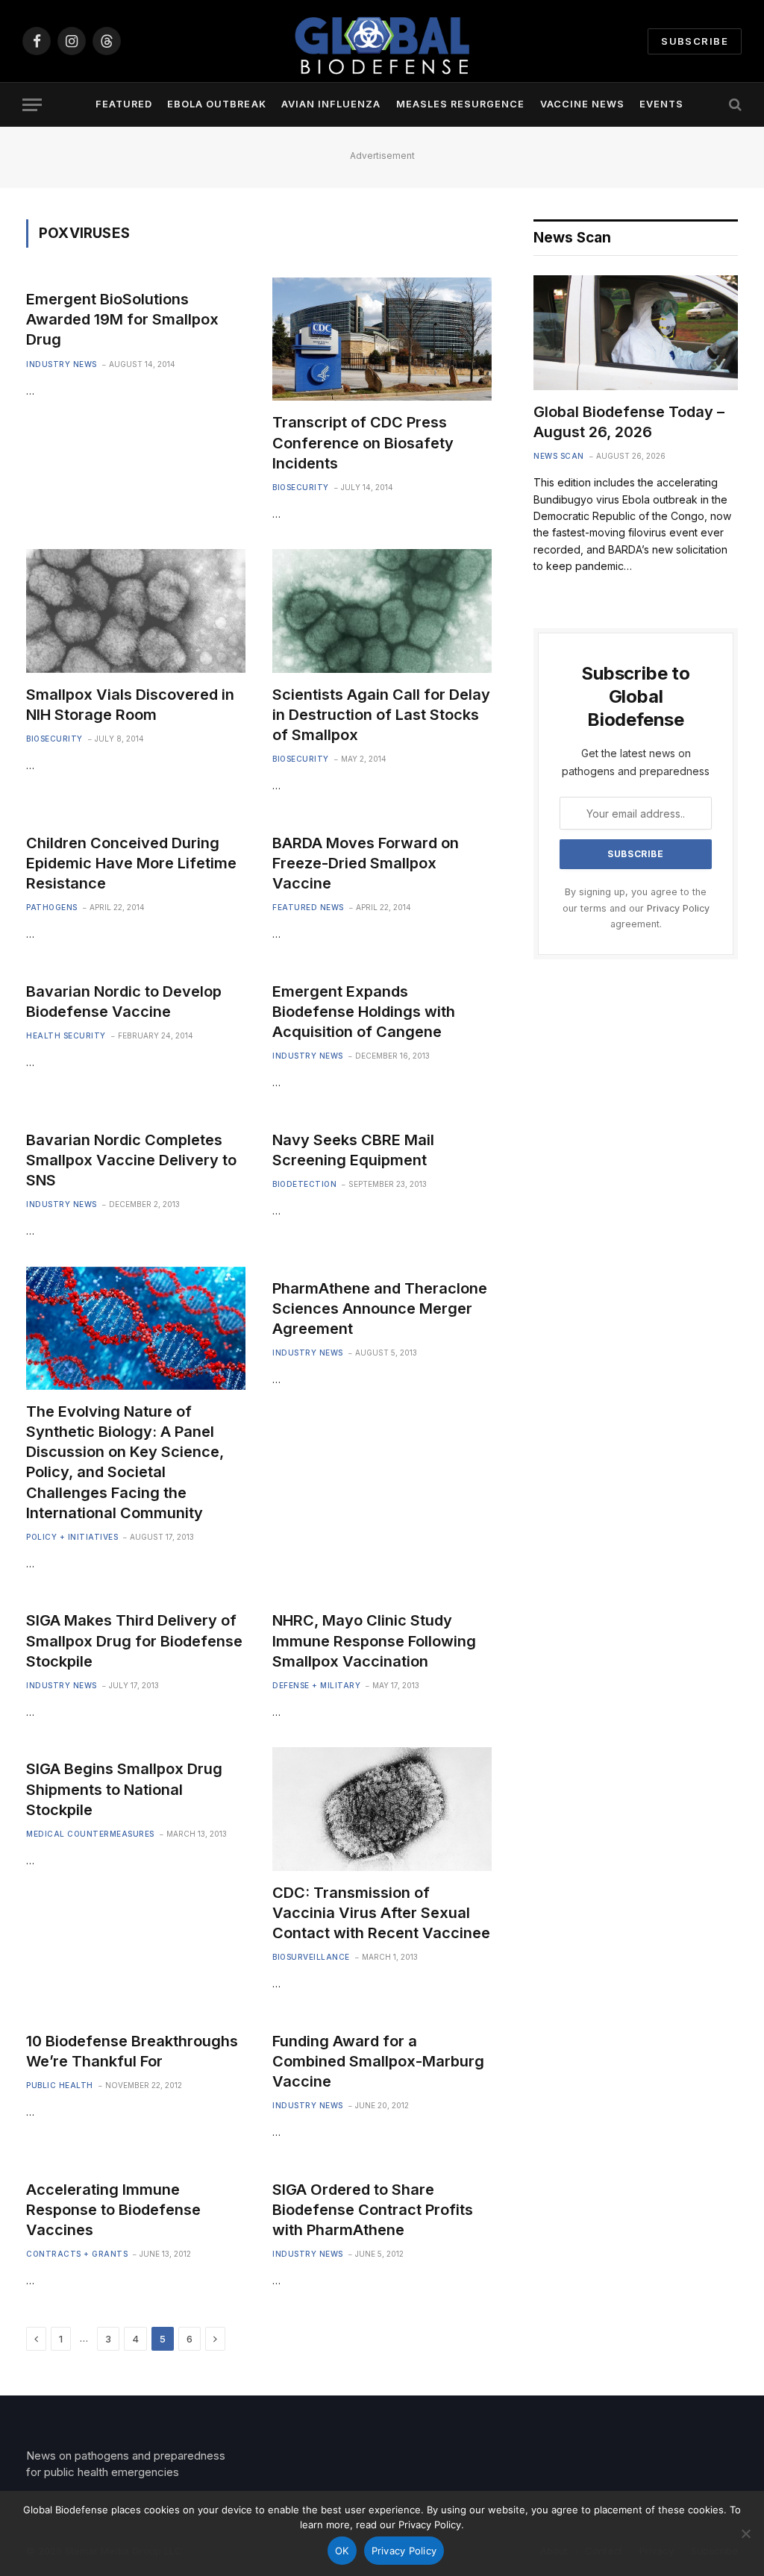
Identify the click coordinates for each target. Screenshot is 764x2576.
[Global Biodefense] (382, 41)
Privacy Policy (678, 908)
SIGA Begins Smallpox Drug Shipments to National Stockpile (124, 1789)
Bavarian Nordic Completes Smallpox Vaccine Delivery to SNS (131, 1160)
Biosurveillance (311, 1957)
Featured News (308, 907)
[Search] (734, 105)
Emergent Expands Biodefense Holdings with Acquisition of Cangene (364, 1012)
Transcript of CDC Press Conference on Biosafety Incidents (363, 442)
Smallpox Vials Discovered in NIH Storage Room (130, 705)
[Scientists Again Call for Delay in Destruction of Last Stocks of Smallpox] (382, 611)
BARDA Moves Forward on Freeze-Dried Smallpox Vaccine (366, 863)
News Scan (559, 456)
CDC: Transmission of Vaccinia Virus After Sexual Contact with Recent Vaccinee (381, 1913)
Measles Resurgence (460, 104)
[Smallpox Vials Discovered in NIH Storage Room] (136, 611)
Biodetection (304, 1184)
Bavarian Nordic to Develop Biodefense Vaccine (124, 1002)
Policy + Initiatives (72, 1537)
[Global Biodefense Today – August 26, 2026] (636, 333)
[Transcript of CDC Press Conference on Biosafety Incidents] (382, 339)
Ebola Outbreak (216, 104)
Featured (124, 104)
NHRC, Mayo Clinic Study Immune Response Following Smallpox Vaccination (374, 1640)
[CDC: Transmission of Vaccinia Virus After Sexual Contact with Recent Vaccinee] (382, 1809)
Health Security (66, 1035)
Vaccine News (582, 104)
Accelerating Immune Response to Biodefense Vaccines (113, 2210)
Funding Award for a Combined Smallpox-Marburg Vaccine (378, 2061)
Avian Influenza (331, 104)
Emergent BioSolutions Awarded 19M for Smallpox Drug (122, 319)
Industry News (62, 364)
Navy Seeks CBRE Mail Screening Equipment (353, 1150)
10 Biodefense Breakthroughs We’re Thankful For (132, 2051)
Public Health (60, 2085)
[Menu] (32, 105)
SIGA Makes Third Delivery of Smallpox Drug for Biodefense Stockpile (134, 1640)
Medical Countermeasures (90, 1834)
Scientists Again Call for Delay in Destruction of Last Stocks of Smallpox (381, 715)
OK (342, 2551)
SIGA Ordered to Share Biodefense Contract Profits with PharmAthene (373, 2210)
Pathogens (52, 907)
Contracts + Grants (77, 2254)
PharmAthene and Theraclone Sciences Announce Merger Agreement (380, 1309)
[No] (745, 2533)
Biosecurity (301, 487)
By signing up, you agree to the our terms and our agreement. (636, 908)
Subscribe (695, 41)
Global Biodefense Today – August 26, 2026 (629, 422)
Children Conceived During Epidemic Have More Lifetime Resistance (131, 863)
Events (661, 104)
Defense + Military (316, 1685)
